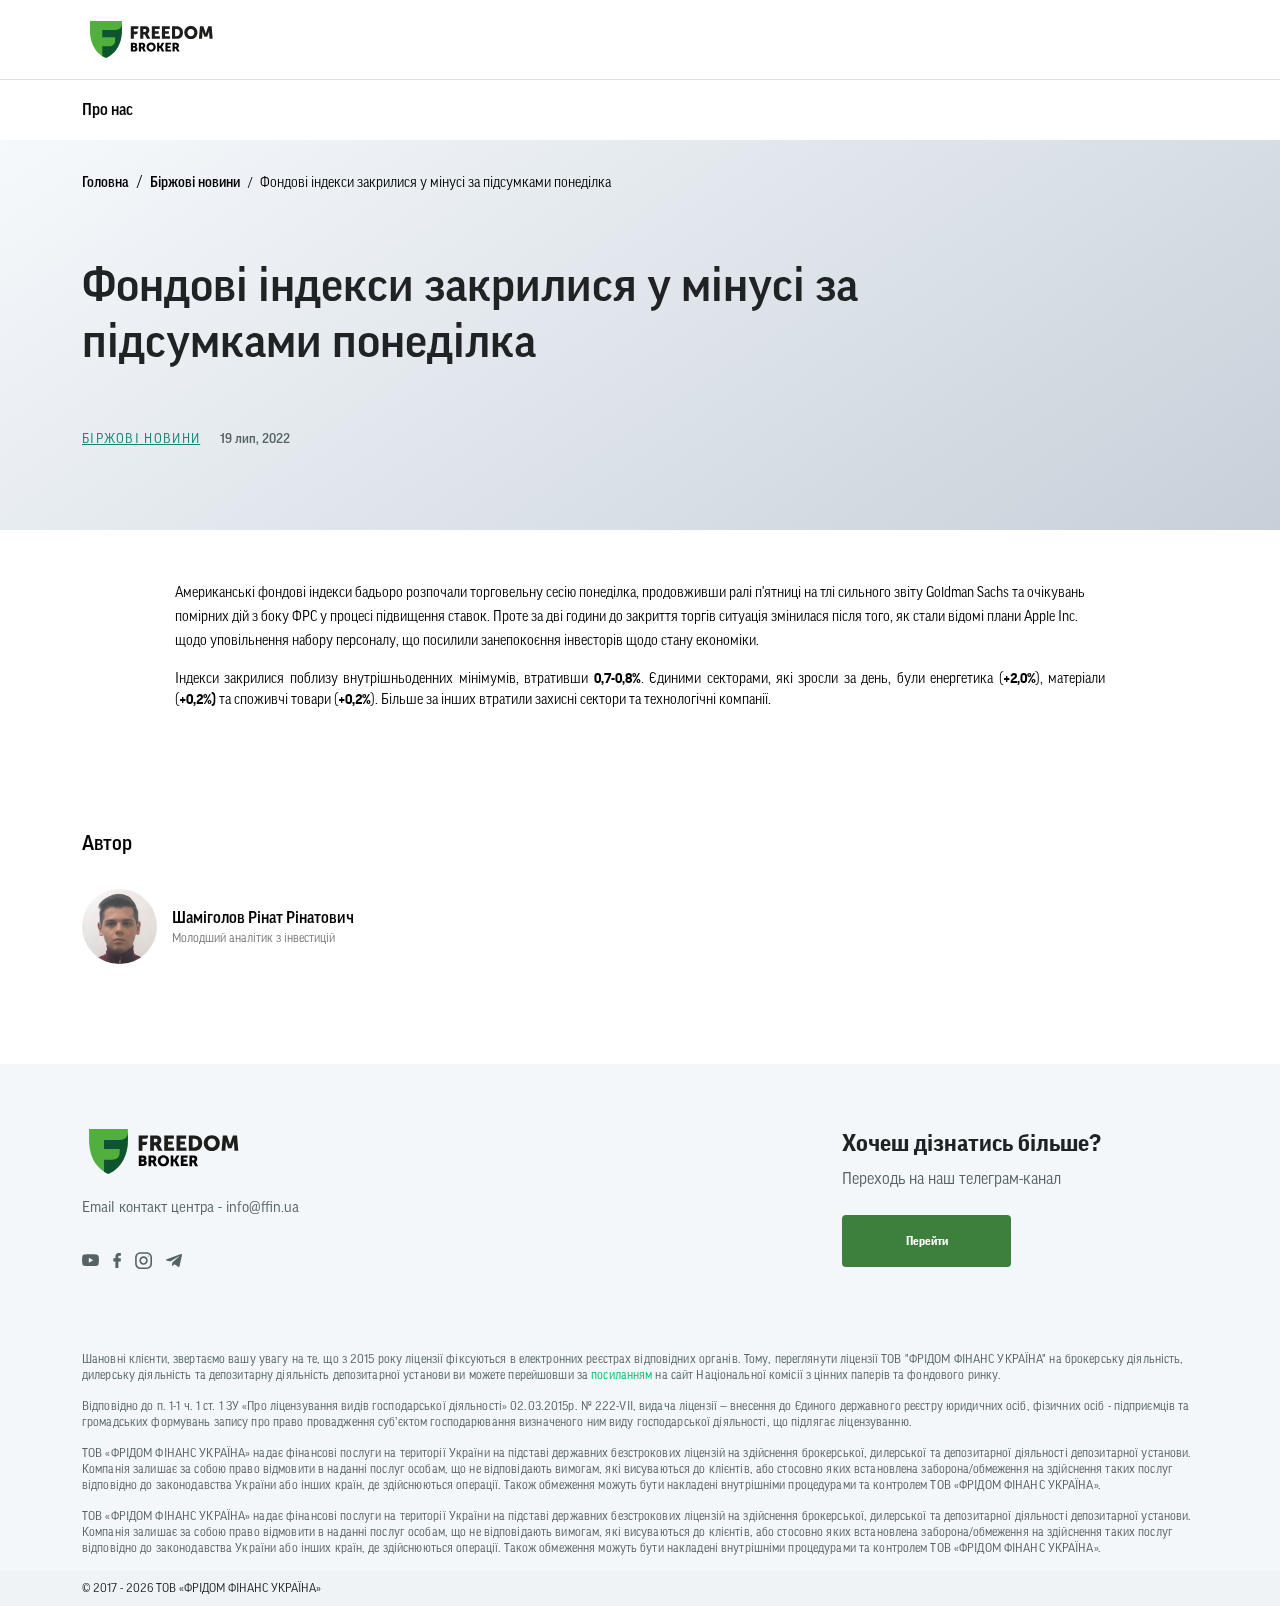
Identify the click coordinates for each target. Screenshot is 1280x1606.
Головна (105, 183)
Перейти (927, 1241)
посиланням (621, 1375)
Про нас (107, 110)
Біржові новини (195, 183)
